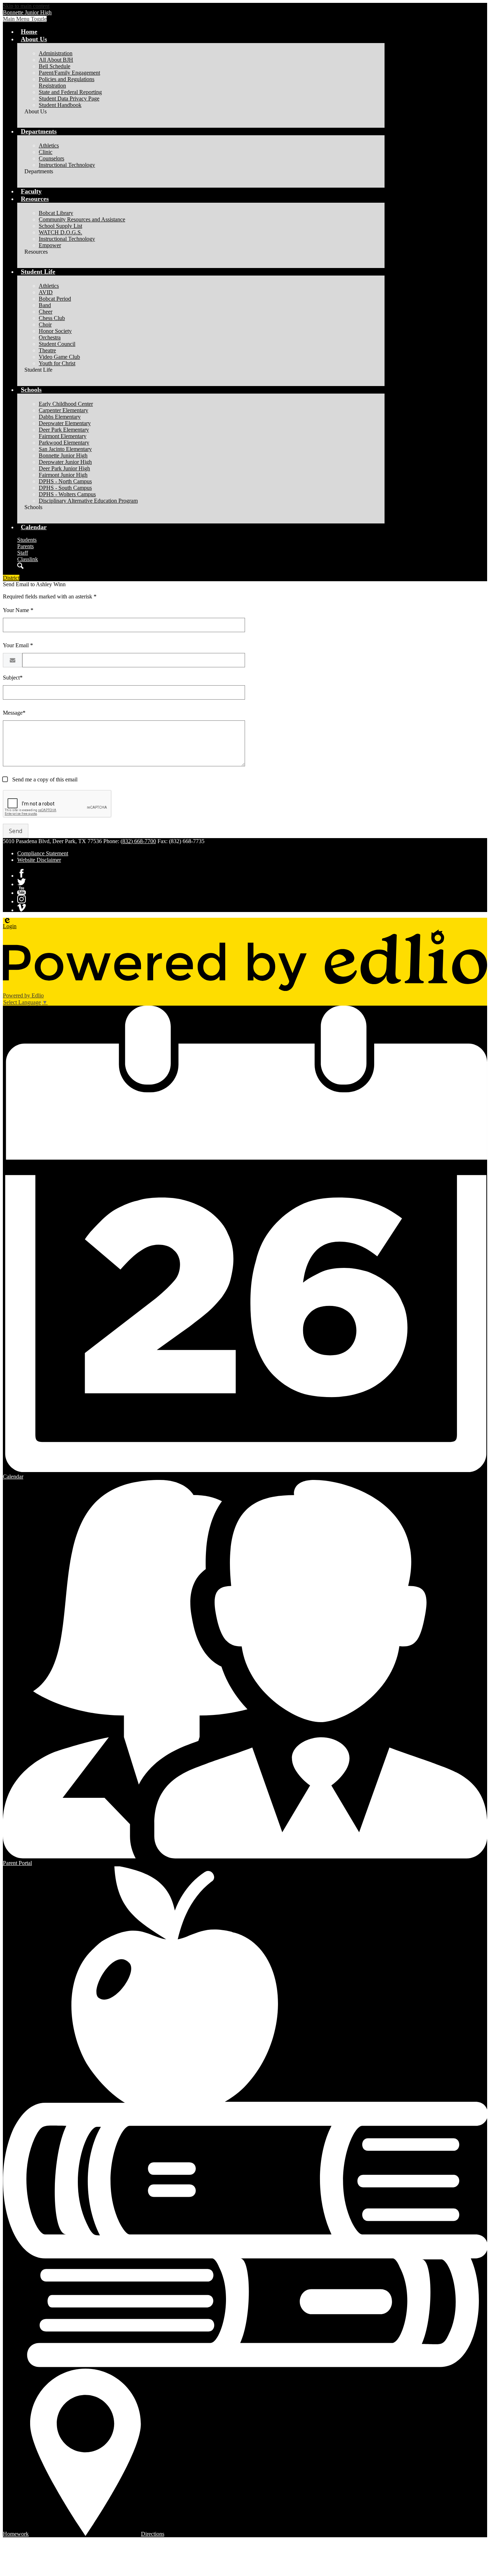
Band (45, 305)
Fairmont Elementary (63, 436)
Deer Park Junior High (64, 468)
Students (27, 540)
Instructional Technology (67, 165)
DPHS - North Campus (65, 481)
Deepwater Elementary (65, 423)
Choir (45, 325)
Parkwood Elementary (64, 443)
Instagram (22, 899)
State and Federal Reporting (70, 92)
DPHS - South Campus (65, 488)
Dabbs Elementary (60, 417)
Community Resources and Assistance (82, 219)
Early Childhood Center (66, 404)
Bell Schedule (55, 66)
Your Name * (18, 610)
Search (20, 566)
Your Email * (18, 645)
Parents (25, 546)
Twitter (22, 882)
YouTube (22, 890)
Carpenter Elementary (63, 410)
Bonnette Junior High (63, 455)
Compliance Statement (43, 853)
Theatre (47, 350)
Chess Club (52, 318)
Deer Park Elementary (64, 430)
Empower (50, 245)
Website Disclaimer (39, 860)
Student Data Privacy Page (69, 98)
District (11, 578)
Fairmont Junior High (63, 475)
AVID (46, 292)
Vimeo (22, 908)
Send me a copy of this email (44, 779)
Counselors (51, 158)
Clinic (46, 152)
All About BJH (56, 60)
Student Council (57, 344)
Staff (23, 553)
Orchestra (50, 337)
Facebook (22, 873)
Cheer (46, 312)
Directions (153, 2534)
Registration (52, 86)
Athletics (49, 145)
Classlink (28, 559)
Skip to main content (26, 6)
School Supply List (60, 226)
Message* (14, 713)
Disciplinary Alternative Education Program (88, 501)
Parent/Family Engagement (69, 73)
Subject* (13, 678)
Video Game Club (59, 357)
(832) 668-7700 (138, 841)
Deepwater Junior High (65, 462)
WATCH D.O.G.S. (60, 232)
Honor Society (55, 331)
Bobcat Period (55, 299)
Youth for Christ (57, 363)
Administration (56, 53)
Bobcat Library (56, 213)
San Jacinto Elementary (65, 449)
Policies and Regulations (67, 79)
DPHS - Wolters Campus (67, 494)
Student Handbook (60, 105)
